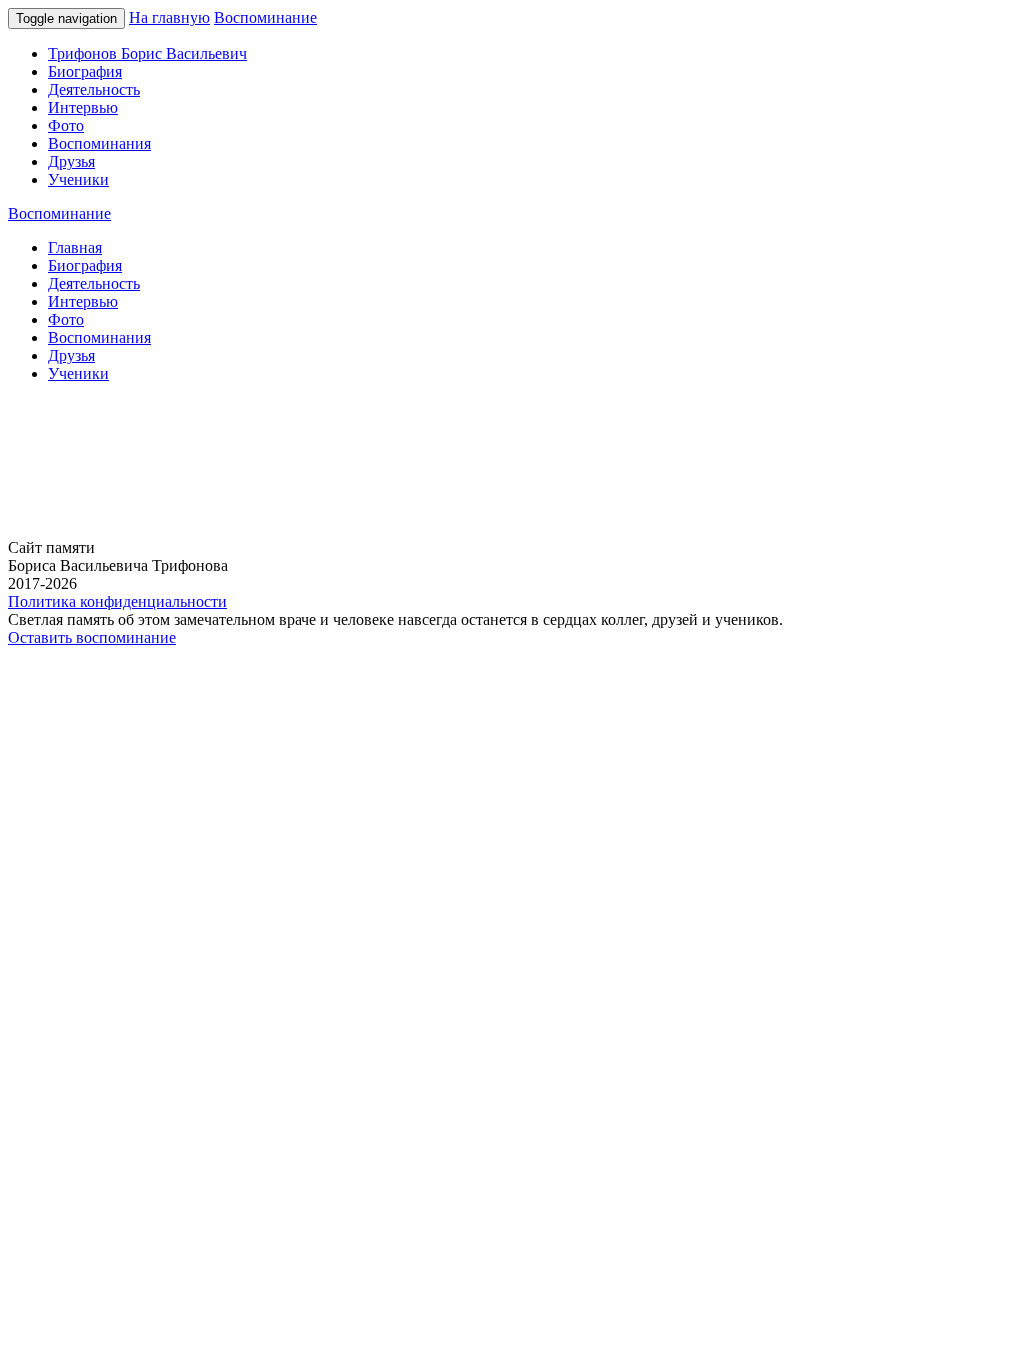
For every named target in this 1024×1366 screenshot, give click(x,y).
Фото (66, 125)
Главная (75, 247)
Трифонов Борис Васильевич (147, 53)
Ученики (78, 179)
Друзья (71, 161)
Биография (85, 71)
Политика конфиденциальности (117, 601)
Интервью (83, 107)
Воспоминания (99, 143)
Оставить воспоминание (92, 637)
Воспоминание (265, 17)
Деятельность (94, 89)
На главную (169, 17)
